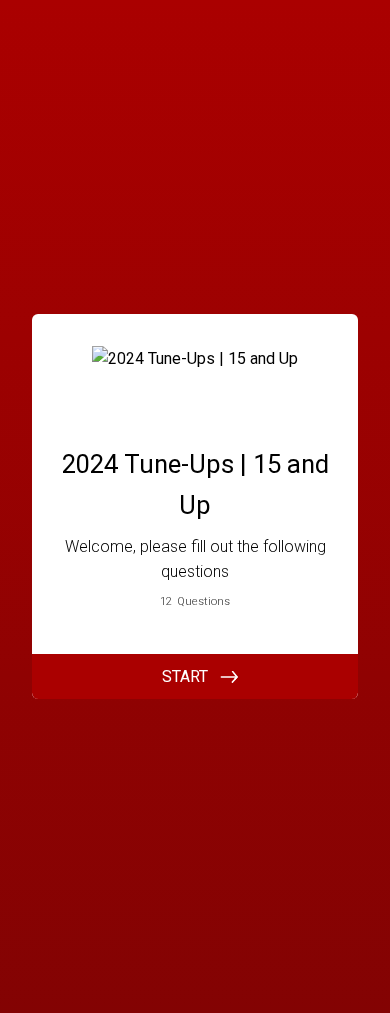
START (185, 676)
